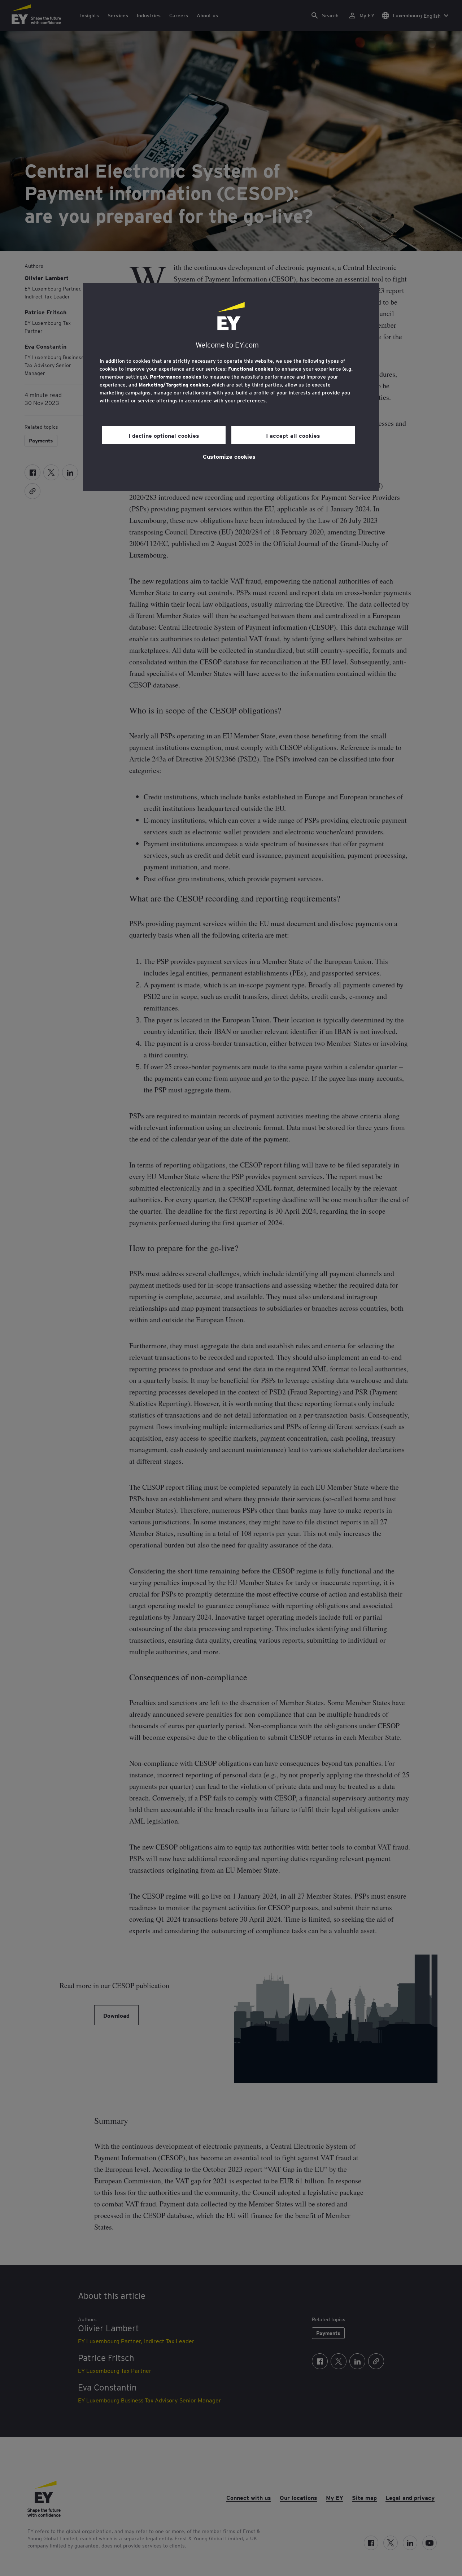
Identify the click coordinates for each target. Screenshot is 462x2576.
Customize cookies (229, 456)
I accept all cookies (293, 435)
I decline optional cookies (164, 435)
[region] (231, 387)
